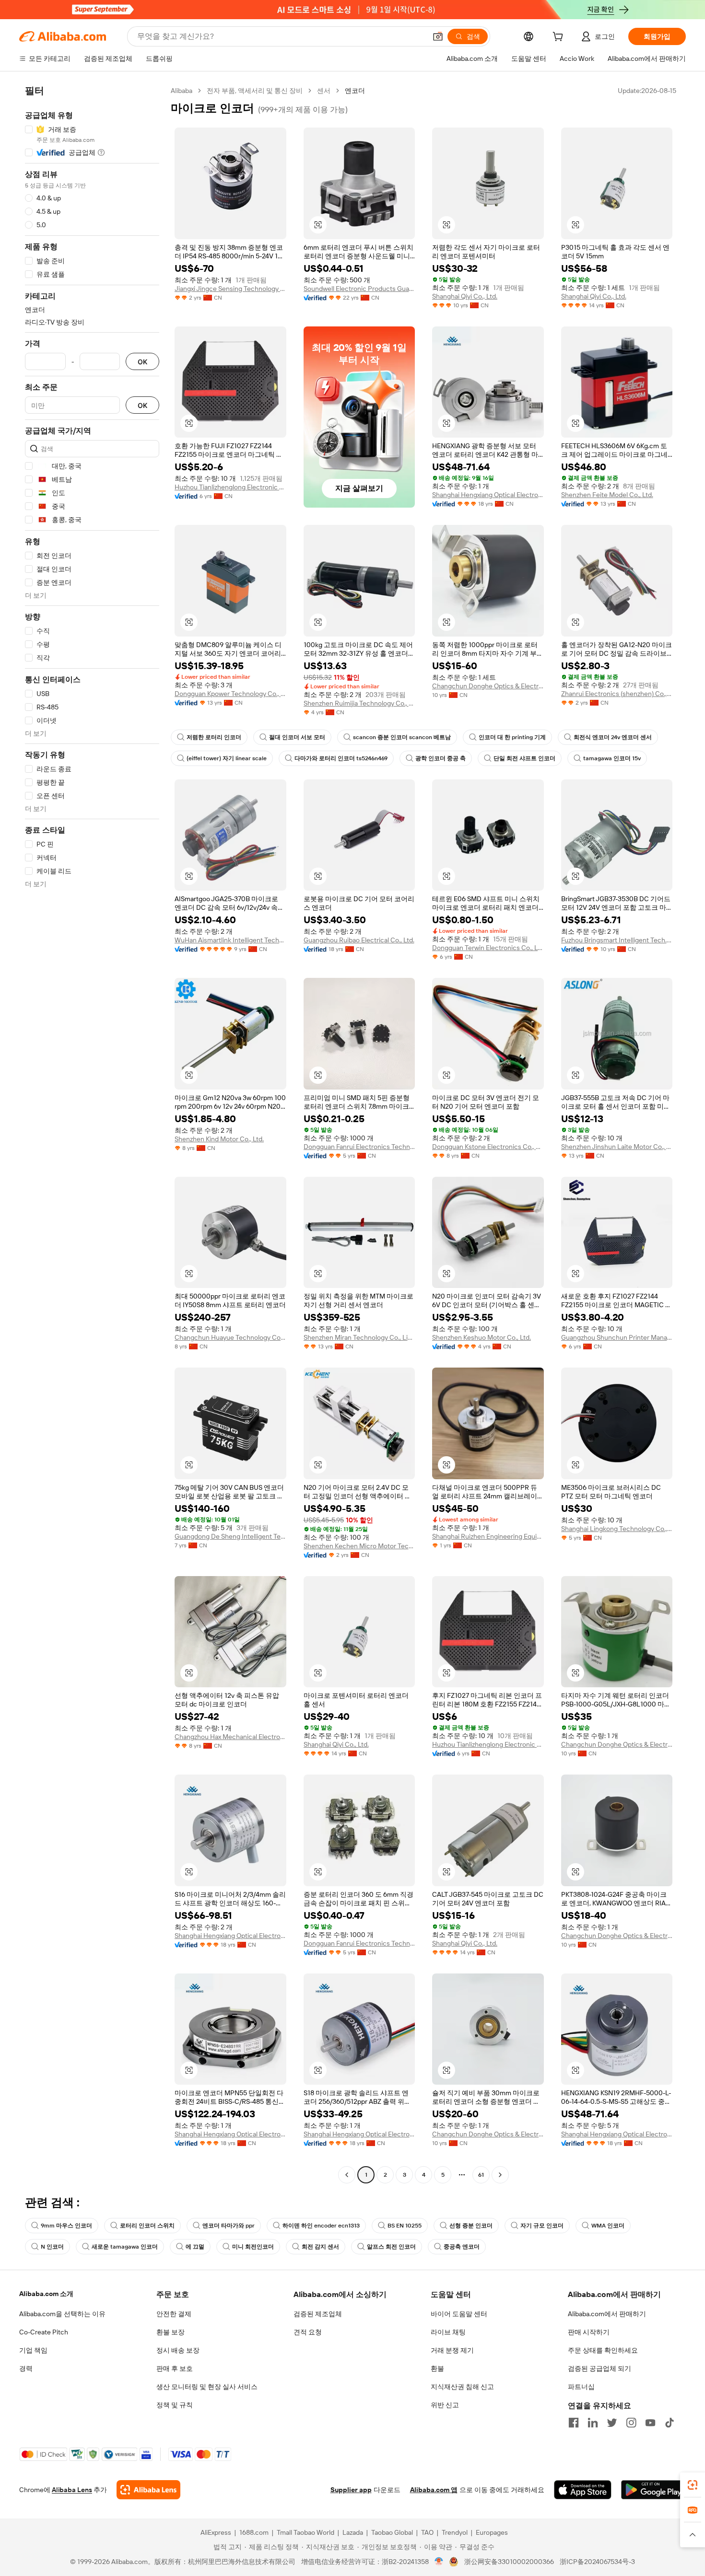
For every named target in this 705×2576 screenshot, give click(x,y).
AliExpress (216, 2532)
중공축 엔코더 (462, 2247)
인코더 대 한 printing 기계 (512, 737)
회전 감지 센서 (320, 2247)
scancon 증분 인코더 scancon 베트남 (402, 737)
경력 (26, 2368)
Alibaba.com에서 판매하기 (607, 2314)
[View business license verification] (439, 2562)
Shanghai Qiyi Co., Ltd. (465, 296)
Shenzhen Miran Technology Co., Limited (359, 1337)
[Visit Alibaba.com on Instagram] (631, 2423)
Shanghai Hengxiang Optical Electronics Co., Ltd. (488, 495)
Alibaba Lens (72, 2490)
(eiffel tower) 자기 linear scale (227, 758)
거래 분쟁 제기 (452, 2350)
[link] (693, 2485)
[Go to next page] (500, 2175)
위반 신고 (445, 2405)
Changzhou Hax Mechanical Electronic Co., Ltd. (230, 1737)
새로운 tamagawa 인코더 (125, 2247)
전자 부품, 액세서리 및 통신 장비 (255, 91)
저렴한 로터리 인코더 (214, 737)
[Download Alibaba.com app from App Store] (583, 2490)
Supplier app (351, 2490)
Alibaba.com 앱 (434, 2490)
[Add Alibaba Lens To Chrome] (148, 2490)
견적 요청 (308, 2332)
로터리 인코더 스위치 (147, 2226)
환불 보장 (170, 2332)
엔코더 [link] (355, 91)
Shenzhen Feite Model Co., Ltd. (607, 495)
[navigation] (92, 1134)
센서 (324, 91)
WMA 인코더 (608, 2226)
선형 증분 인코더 (471, 2226)
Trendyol (455, 2532)
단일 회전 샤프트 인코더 (524, 758)
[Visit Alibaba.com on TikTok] (670, 2423)
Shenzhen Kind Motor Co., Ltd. (219, 1139)
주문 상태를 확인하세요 (603, 2350)
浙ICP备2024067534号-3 (597, 2562)
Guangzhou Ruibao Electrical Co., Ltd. (359, 940)
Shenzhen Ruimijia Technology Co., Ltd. (359, 703)
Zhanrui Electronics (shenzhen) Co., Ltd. (617, 694)
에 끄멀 (195, 2247)
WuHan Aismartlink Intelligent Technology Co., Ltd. (230, 940)
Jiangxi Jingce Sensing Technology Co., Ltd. (230, 289)
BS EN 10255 (405, 2226)
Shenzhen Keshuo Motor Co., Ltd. (482, 1337)
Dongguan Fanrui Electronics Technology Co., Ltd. (359, 1147)
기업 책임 (33, 2350)
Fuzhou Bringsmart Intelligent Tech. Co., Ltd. (617, 940)
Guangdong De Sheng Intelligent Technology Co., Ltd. (230, 1536)
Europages (492, 2532)
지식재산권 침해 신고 (462, 2387)
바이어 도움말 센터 (459, 2314)
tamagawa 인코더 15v (612, 758)
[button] (438, 36)
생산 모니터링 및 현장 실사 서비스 (207, 2387)
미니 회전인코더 (253, 2247)
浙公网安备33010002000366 (509, 2562)
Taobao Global (392, 2532)
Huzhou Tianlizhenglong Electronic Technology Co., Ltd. (230, 487)
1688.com (254, 2532)
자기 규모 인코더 (542, 2226)
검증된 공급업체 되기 (599, 2368)
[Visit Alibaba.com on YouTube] (650, 2423)
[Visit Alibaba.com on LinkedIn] (593, 2423)
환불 (437, 2368)
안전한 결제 (174, 2314)
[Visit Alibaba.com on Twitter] (612, 2423)
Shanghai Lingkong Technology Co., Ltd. (617, 1529)
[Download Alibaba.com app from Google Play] (653, 2490)
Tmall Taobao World (305, 2532)
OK (142, 362)
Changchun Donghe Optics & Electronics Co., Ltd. (488, 686)
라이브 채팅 (448, 2332)
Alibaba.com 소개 (46, 2294)
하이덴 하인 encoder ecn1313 (321, 2226)
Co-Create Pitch (44, 2332)
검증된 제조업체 (318, 2314)
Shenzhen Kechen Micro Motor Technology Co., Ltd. (359, 1546)
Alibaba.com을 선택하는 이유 (62, 2314)
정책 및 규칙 (175, 2405)
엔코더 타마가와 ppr (229, 2226)
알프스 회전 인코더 (391, 2247)
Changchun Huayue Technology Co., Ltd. (230, 1337)
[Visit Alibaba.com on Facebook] (574, 2423)
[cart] (560, 38)
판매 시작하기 (589, 2332)
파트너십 (581, 2387)
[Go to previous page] (347, 2175)
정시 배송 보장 (178, 2350)
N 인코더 (52, 2247)
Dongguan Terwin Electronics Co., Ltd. (488, 948)
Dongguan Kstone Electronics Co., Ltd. (488, 1147)
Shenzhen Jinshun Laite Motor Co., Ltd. (617, 1147)
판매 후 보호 (175, 2368)
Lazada (353, 2532)
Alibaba (182, 91)
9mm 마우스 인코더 (66, 2226)
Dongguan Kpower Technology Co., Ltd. (230, 694)
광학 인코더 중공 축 (441, 758)
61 (481, 2175)
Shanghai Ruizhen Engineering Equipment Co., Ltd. (488, 1536)
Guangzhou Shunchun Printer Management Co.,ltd (617, 1337)
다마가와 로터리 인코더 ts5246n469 (341, 758)
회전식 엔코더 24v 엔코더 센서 (613, 737)
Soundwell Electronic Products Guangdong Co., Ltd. (359, 289)
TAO (427, 2532)
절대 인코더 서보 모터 (297, 737)
